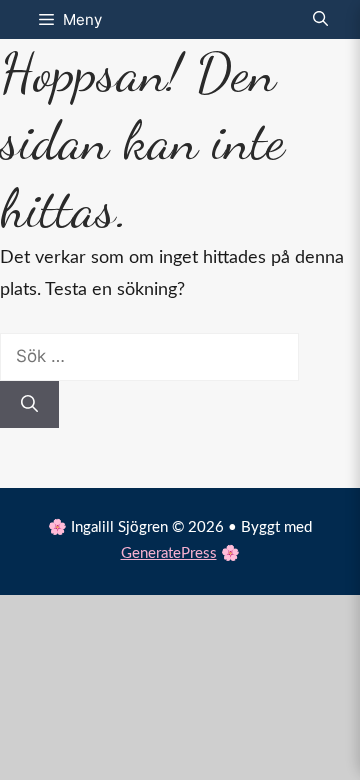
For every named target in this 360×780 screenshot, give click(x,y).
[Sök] (29, 405)
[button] (320, 19)
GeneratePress (169, 553)
